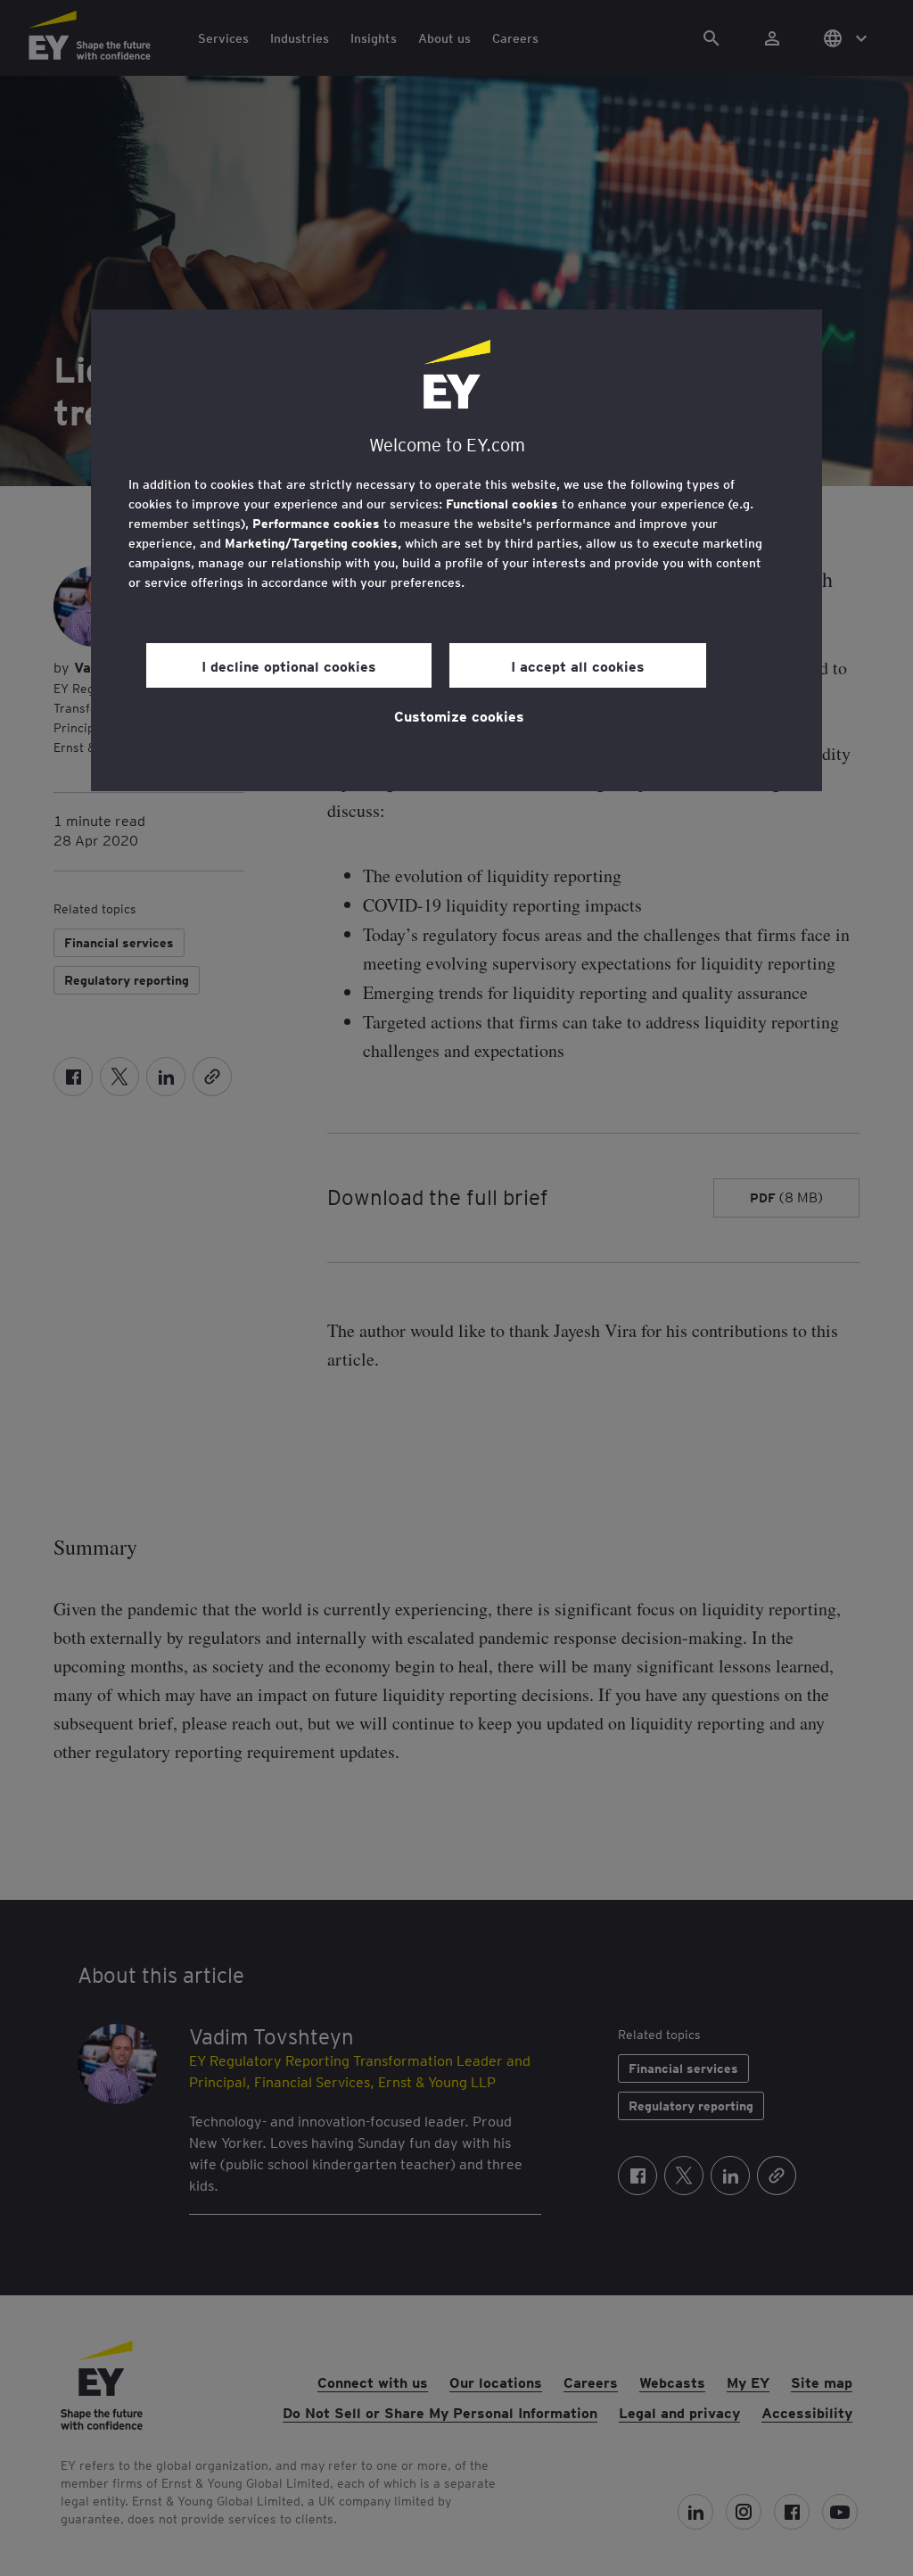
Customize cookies (459, 715)
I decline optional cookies (289, 665)
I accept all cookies (578, 665)
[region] (456, 550)
